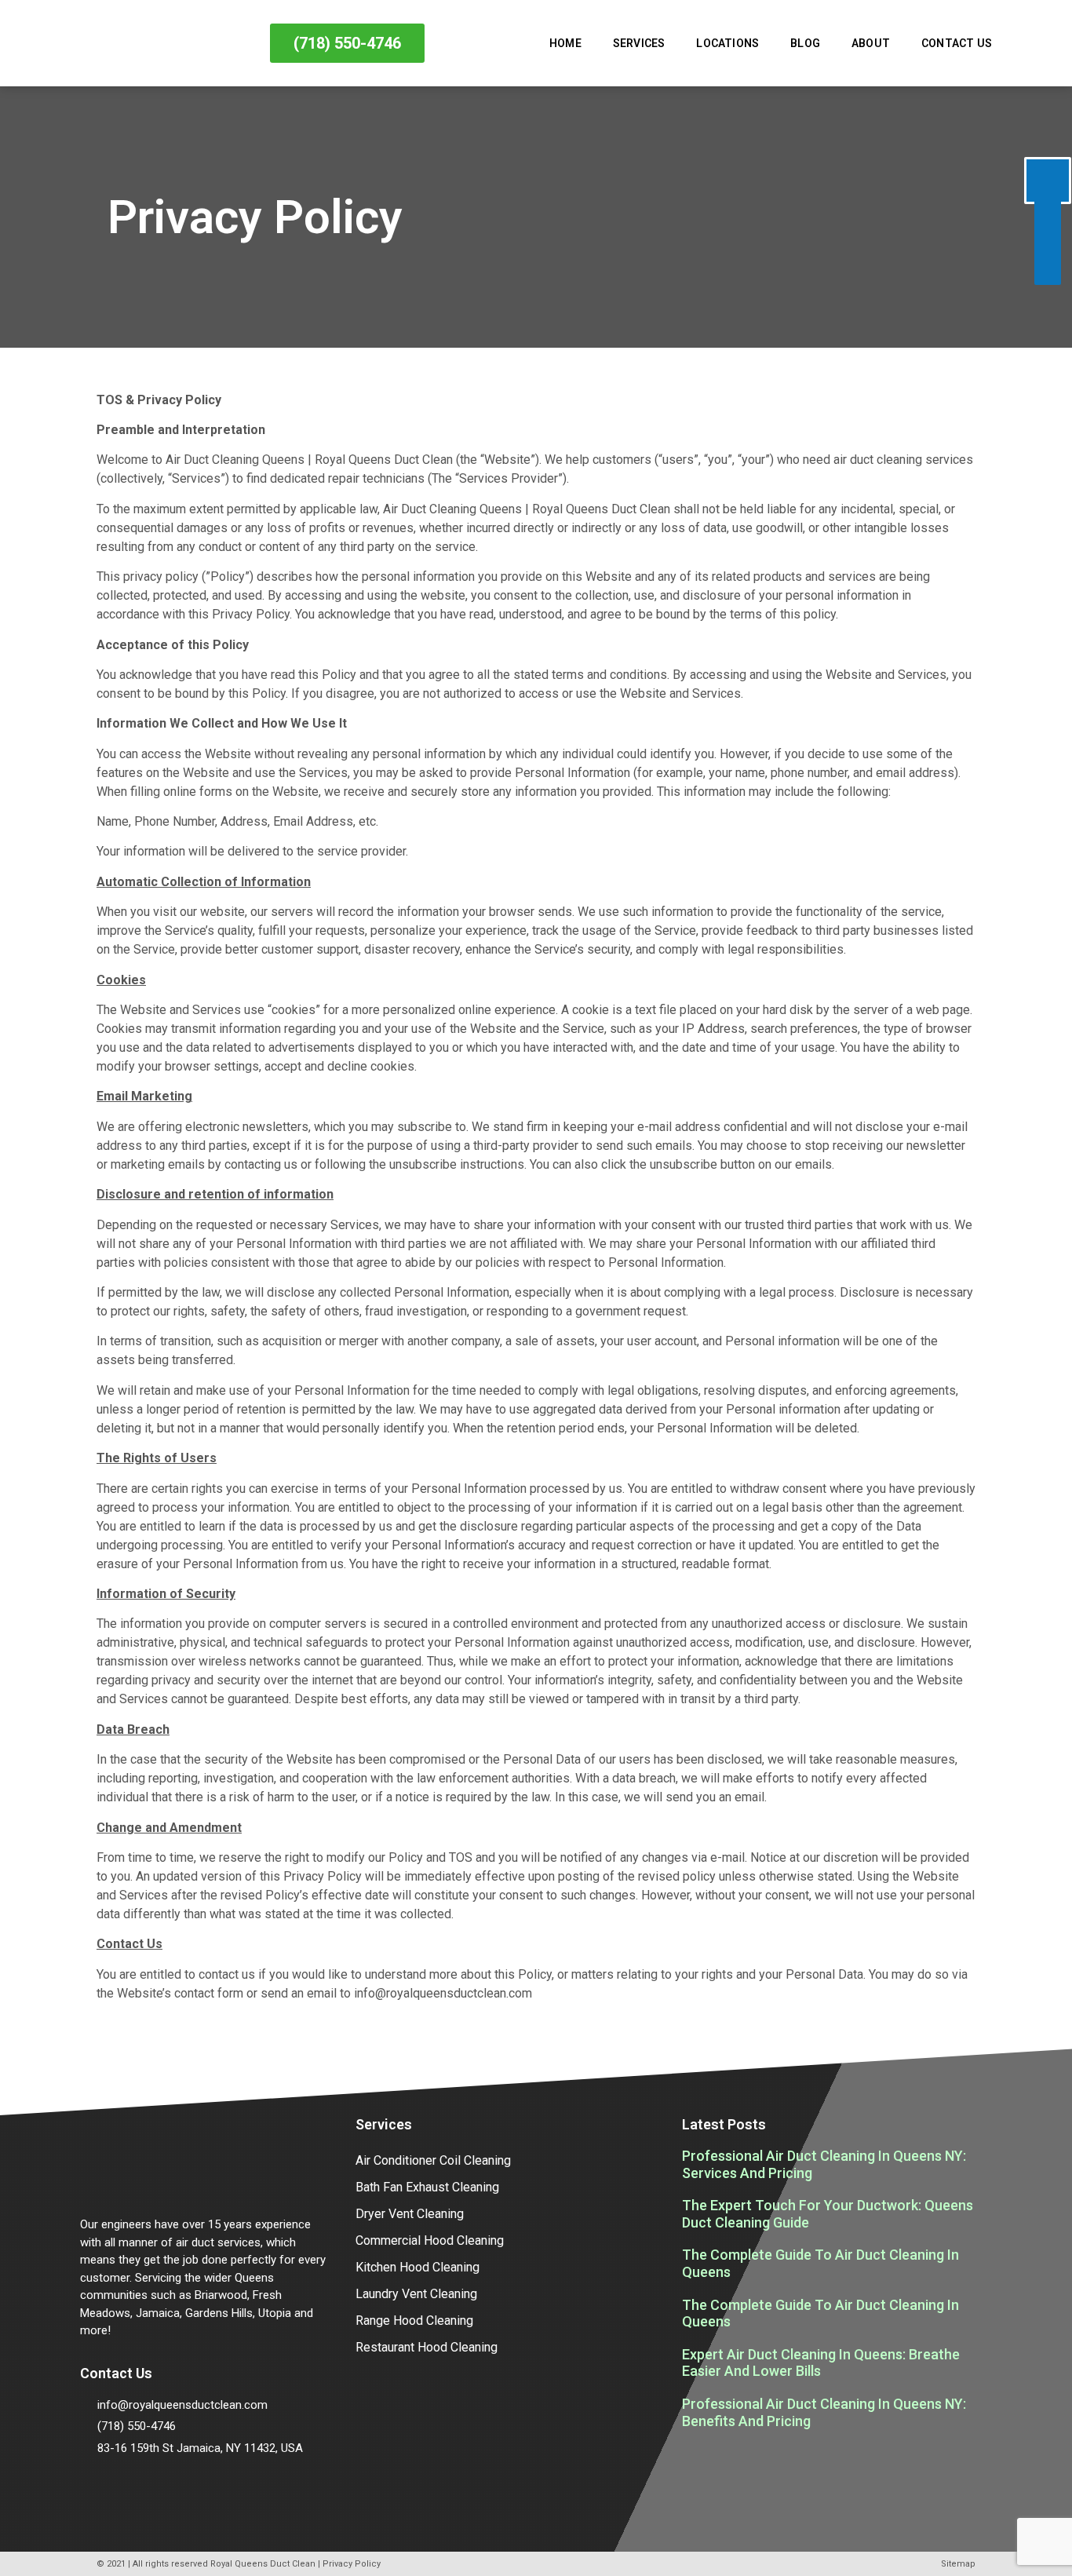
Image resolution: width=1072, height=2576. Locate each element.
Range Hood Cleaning (414, 2321)
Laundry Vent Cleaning (416, 2294)
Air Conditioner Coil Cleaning (433, 2160)
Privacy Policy (352, 2564)
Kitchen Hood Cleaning (417, 2267)
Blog (805, 43)
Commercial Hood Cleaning (430, 2240)
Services (639, 43)
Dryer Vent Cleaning (410, 2214)
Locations (727, 43)
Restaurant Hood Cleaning (427, 2347)
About (871, 43)
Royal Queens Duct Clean (263, 2564)
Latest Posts (724, 2124)
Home (565, 43)
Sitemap (958, 2564)
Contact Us (957, 43)
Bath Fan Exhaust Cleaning (427, 2187)
